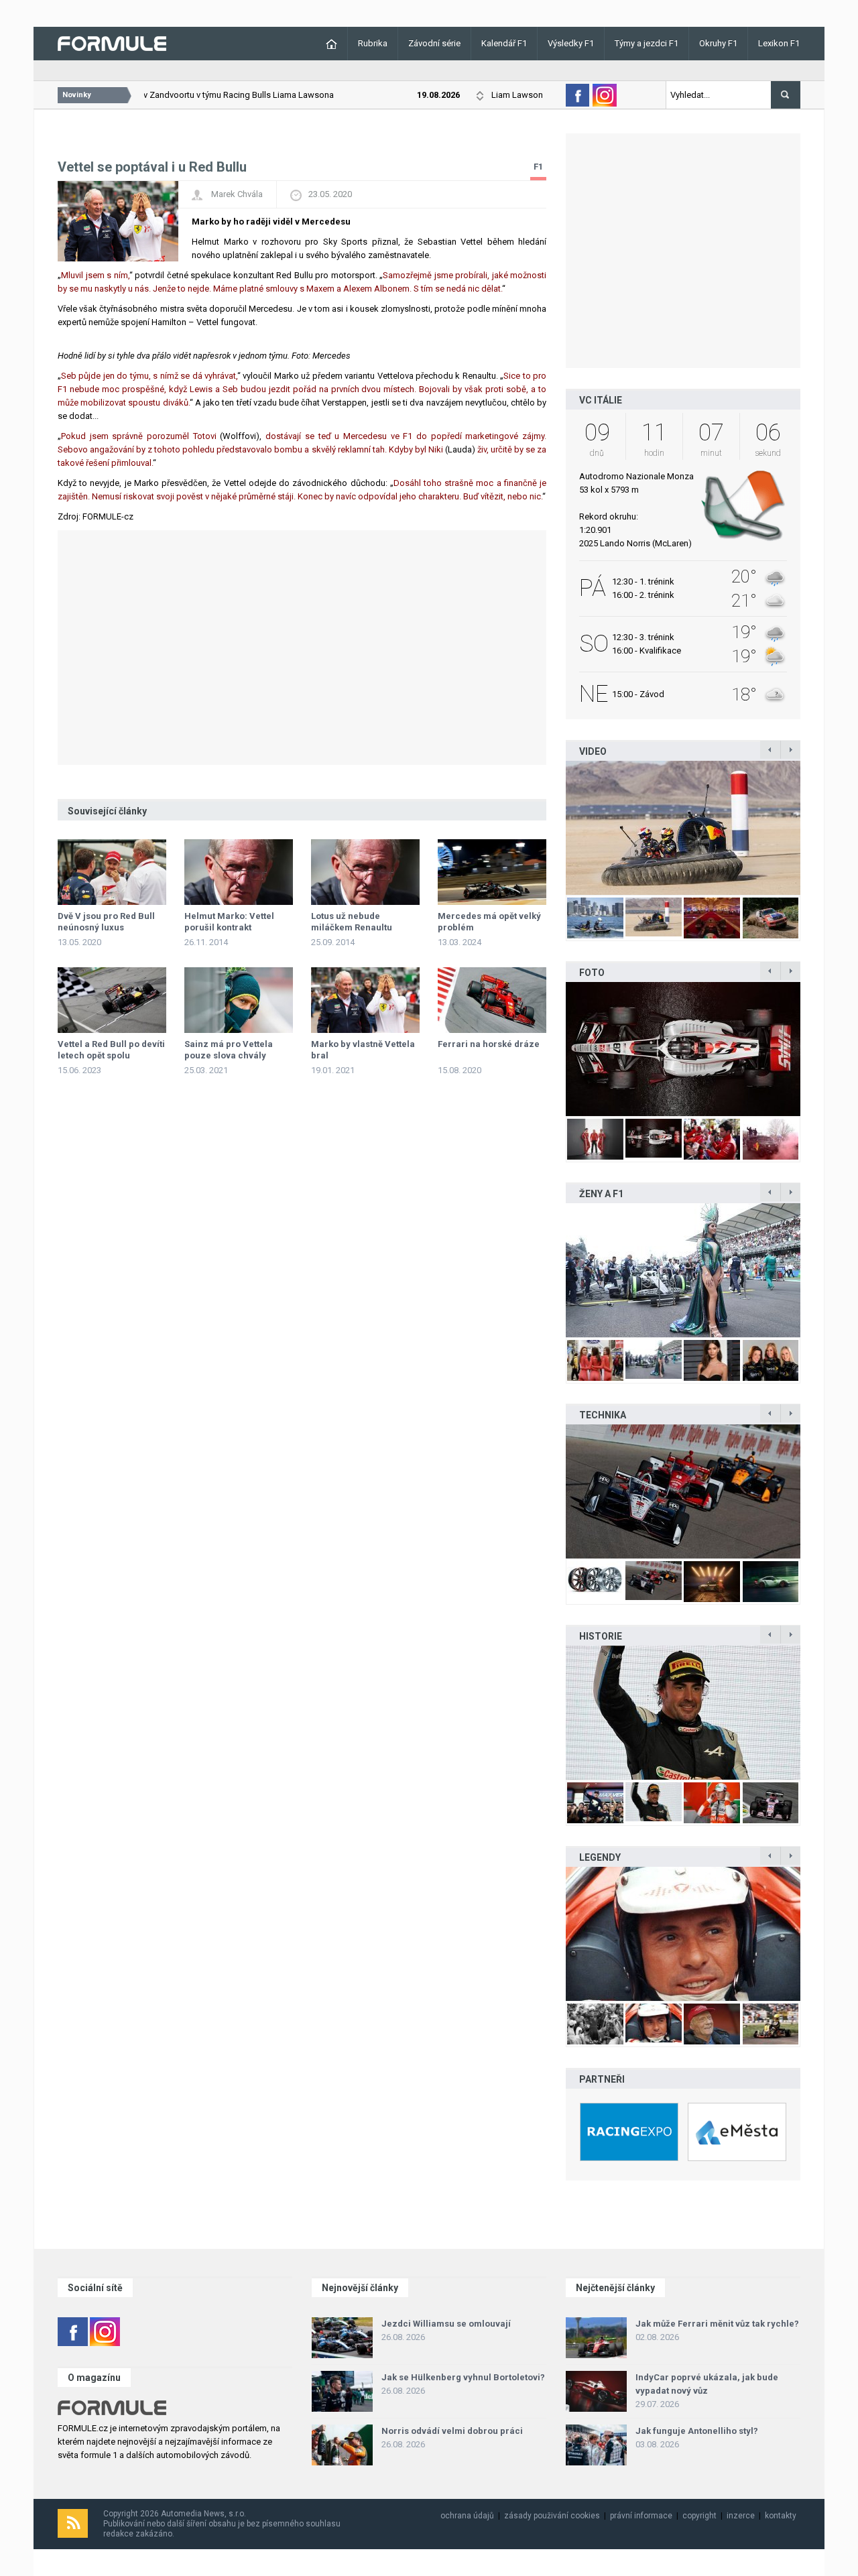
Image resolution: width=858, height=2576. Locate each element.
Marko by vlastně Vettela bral (363, 1050)
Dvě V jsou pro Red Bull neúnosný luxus (106, 922)
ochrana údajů (467, 2516)
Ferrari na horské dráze (489, 1044)
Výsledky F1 (571, 43)
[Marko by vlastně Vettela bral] (365, 1000)
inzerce (741, 2516)
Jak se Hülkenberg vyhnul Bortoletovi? (463, 2377)
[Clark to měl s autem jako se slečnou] (683, 1934)
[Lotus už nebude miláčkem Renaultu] (365, 872)
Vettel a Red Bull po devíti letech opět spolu (111, 1050)
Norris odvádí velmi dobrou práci (452, 2431)
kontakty (781, 2516)
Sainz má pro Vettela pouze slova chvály (229, 1050)
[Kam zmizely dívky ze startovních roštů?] (683, 1270)
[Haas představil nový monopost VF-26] (683, 1049)
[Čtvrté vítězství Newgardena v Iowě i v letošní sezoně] (683, 1491)
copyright (699, 2516)
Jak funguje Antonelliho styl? (697, 2431)
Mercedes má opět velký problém (489, 922)
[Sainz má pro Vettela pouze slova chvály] (239, 1000)
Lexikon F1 (779, 43)
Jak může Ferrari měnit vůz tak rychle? (717, 2324)
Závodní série (434, 43)
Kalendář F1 (504, 43)
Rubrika (373, 43)
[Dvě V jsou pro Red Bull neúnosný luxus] (112, 872)
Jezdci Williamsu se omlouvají (446, 2324)
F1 (538, 167)
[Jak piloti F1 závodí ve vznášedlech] (683, 828)
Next (814, 828)
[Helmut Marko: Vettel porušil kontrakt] (239, 872)
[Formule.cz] (112, 43)
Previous (552, 828)
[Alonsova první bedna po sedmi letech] (683, 1713)
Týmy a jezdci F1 (647, 43)
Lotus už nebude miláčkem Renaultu (352, 922)
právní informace (641, 2516)
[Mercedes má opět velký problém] (492, 872)
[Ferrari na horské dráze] (492, 1000)
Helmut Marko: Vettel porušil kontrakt (229, 922)
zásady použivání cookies (552, 2516)
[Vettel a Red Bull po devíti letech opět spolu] (112, 1000)
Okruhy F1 (718, 43)
